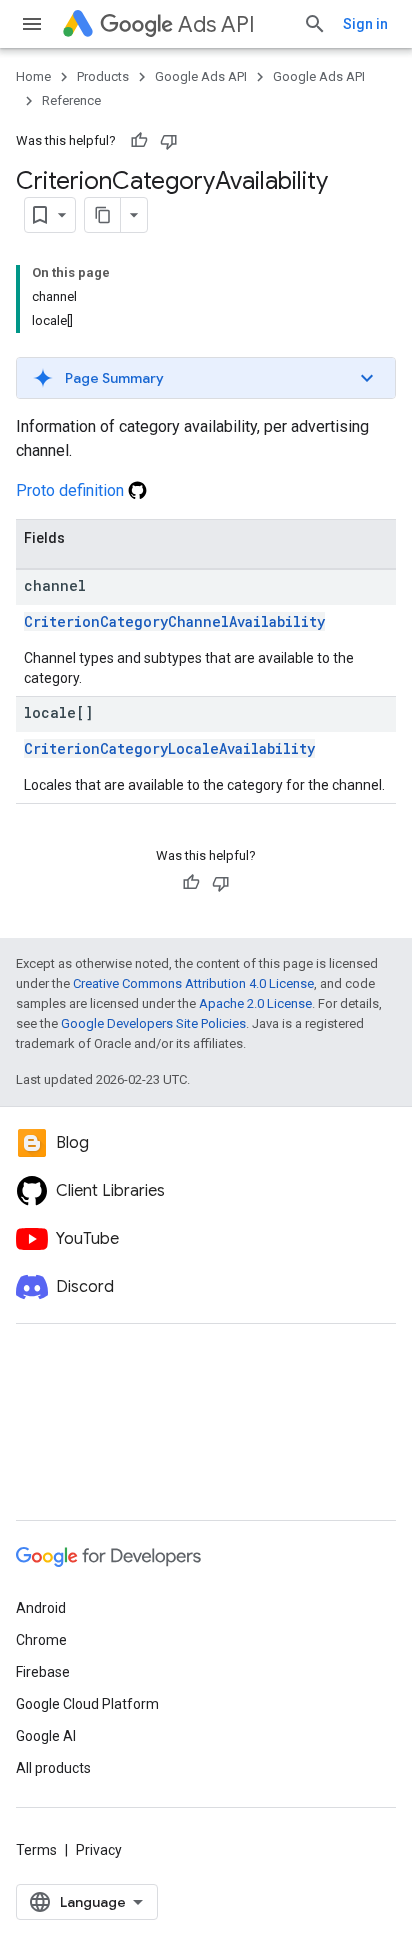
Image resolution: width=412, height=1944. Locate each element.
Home (33, 76)
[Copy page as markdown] (103, 215)
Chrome (41, 1640)
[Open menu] (32, 24)
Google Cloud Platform (87, 1704)
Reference (71, 100)
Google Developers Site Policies (153, 1023)
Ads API (216, 24)
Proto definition (72, 490)
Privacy (99, 1850)
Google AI (46, 1736)
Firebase (43, 1672)
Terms (36, 1850)
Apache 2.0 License (255, 1003)
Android (41, 1608)
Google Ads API (201, 76)
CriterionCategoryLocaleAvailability (169, 748)
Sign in (365, 24)
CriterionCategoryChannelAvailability (174, 621)
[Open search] (315, 24)
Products (103, 76)
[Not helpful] (169, 141)
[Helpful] (139, 141)
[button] (206, 378)
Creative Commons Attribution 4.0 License (193, 983)
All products (53, 1768)
